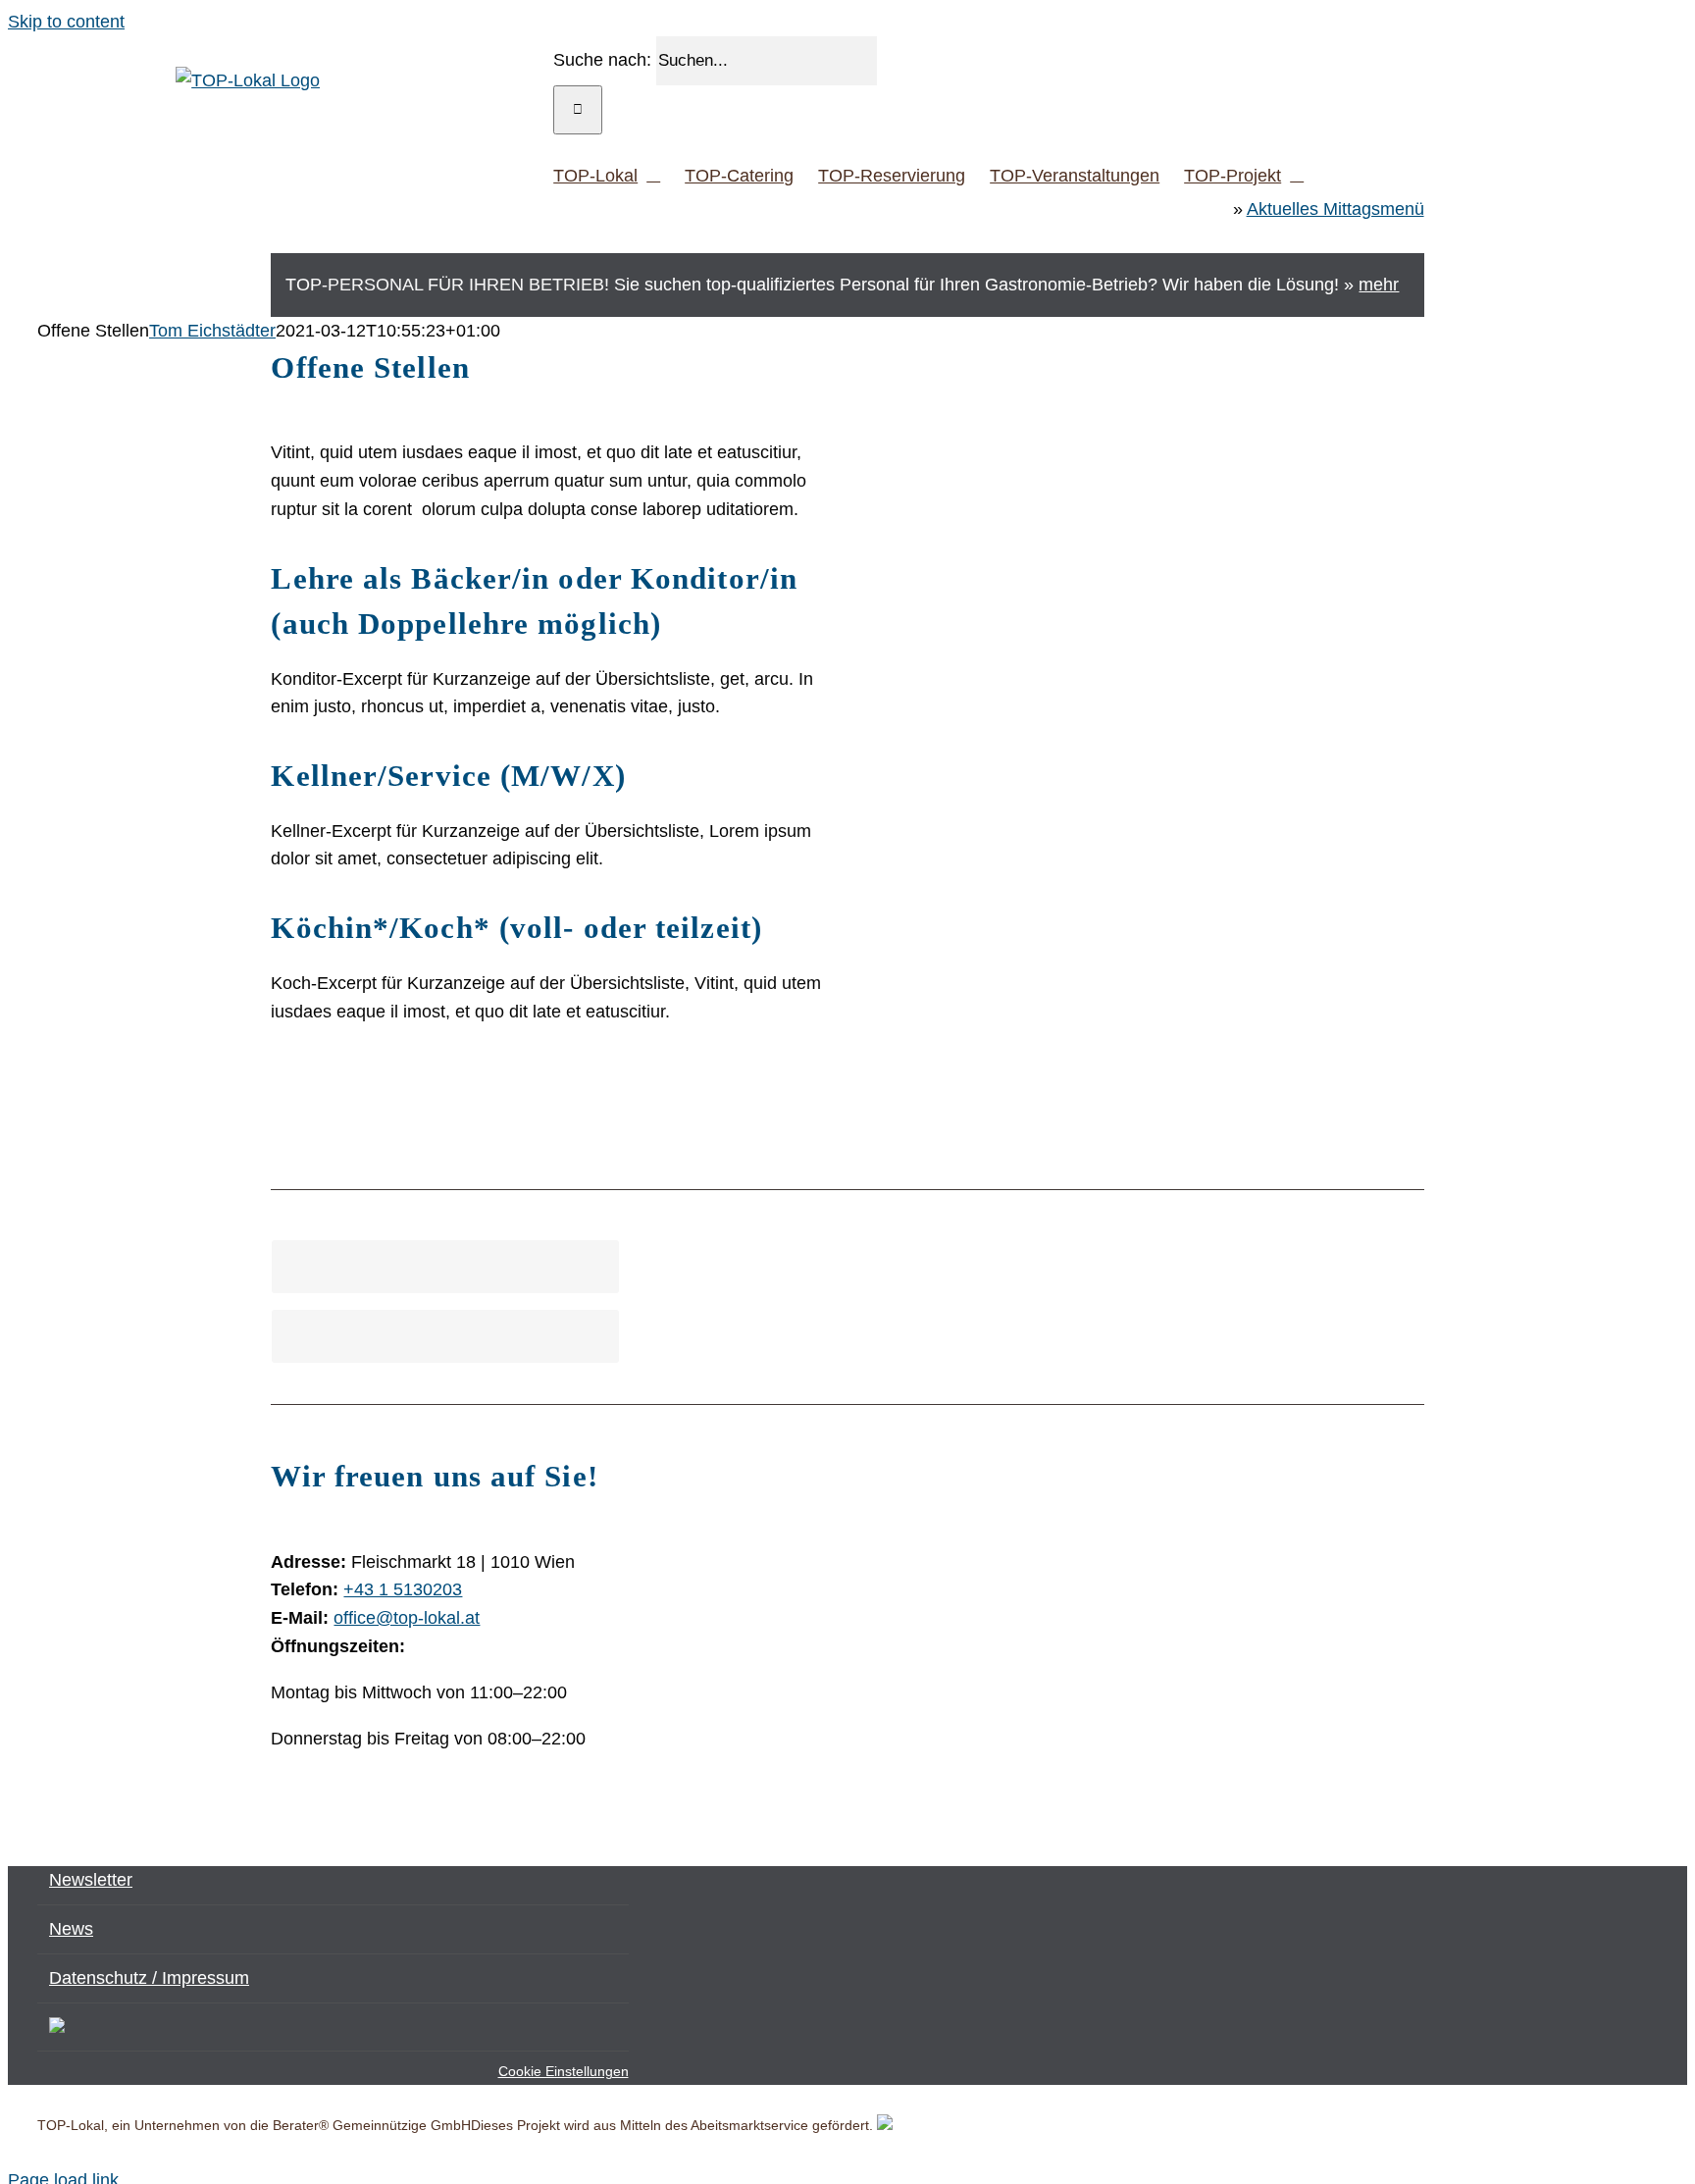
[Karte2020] (1189, 1463)
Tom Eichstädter (212, 331)
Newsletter (91, 1880)
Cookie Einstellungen (564, 2071)
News (71, 1929)
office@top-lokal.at (407, 1618)
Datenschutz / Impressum (149, 1978)
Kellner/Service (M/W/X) (448, 776)
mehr (1379, 285)
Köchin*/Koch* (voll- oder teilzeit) (516, 928)
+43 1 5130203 (403, 1589)
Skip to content (66, 22)
